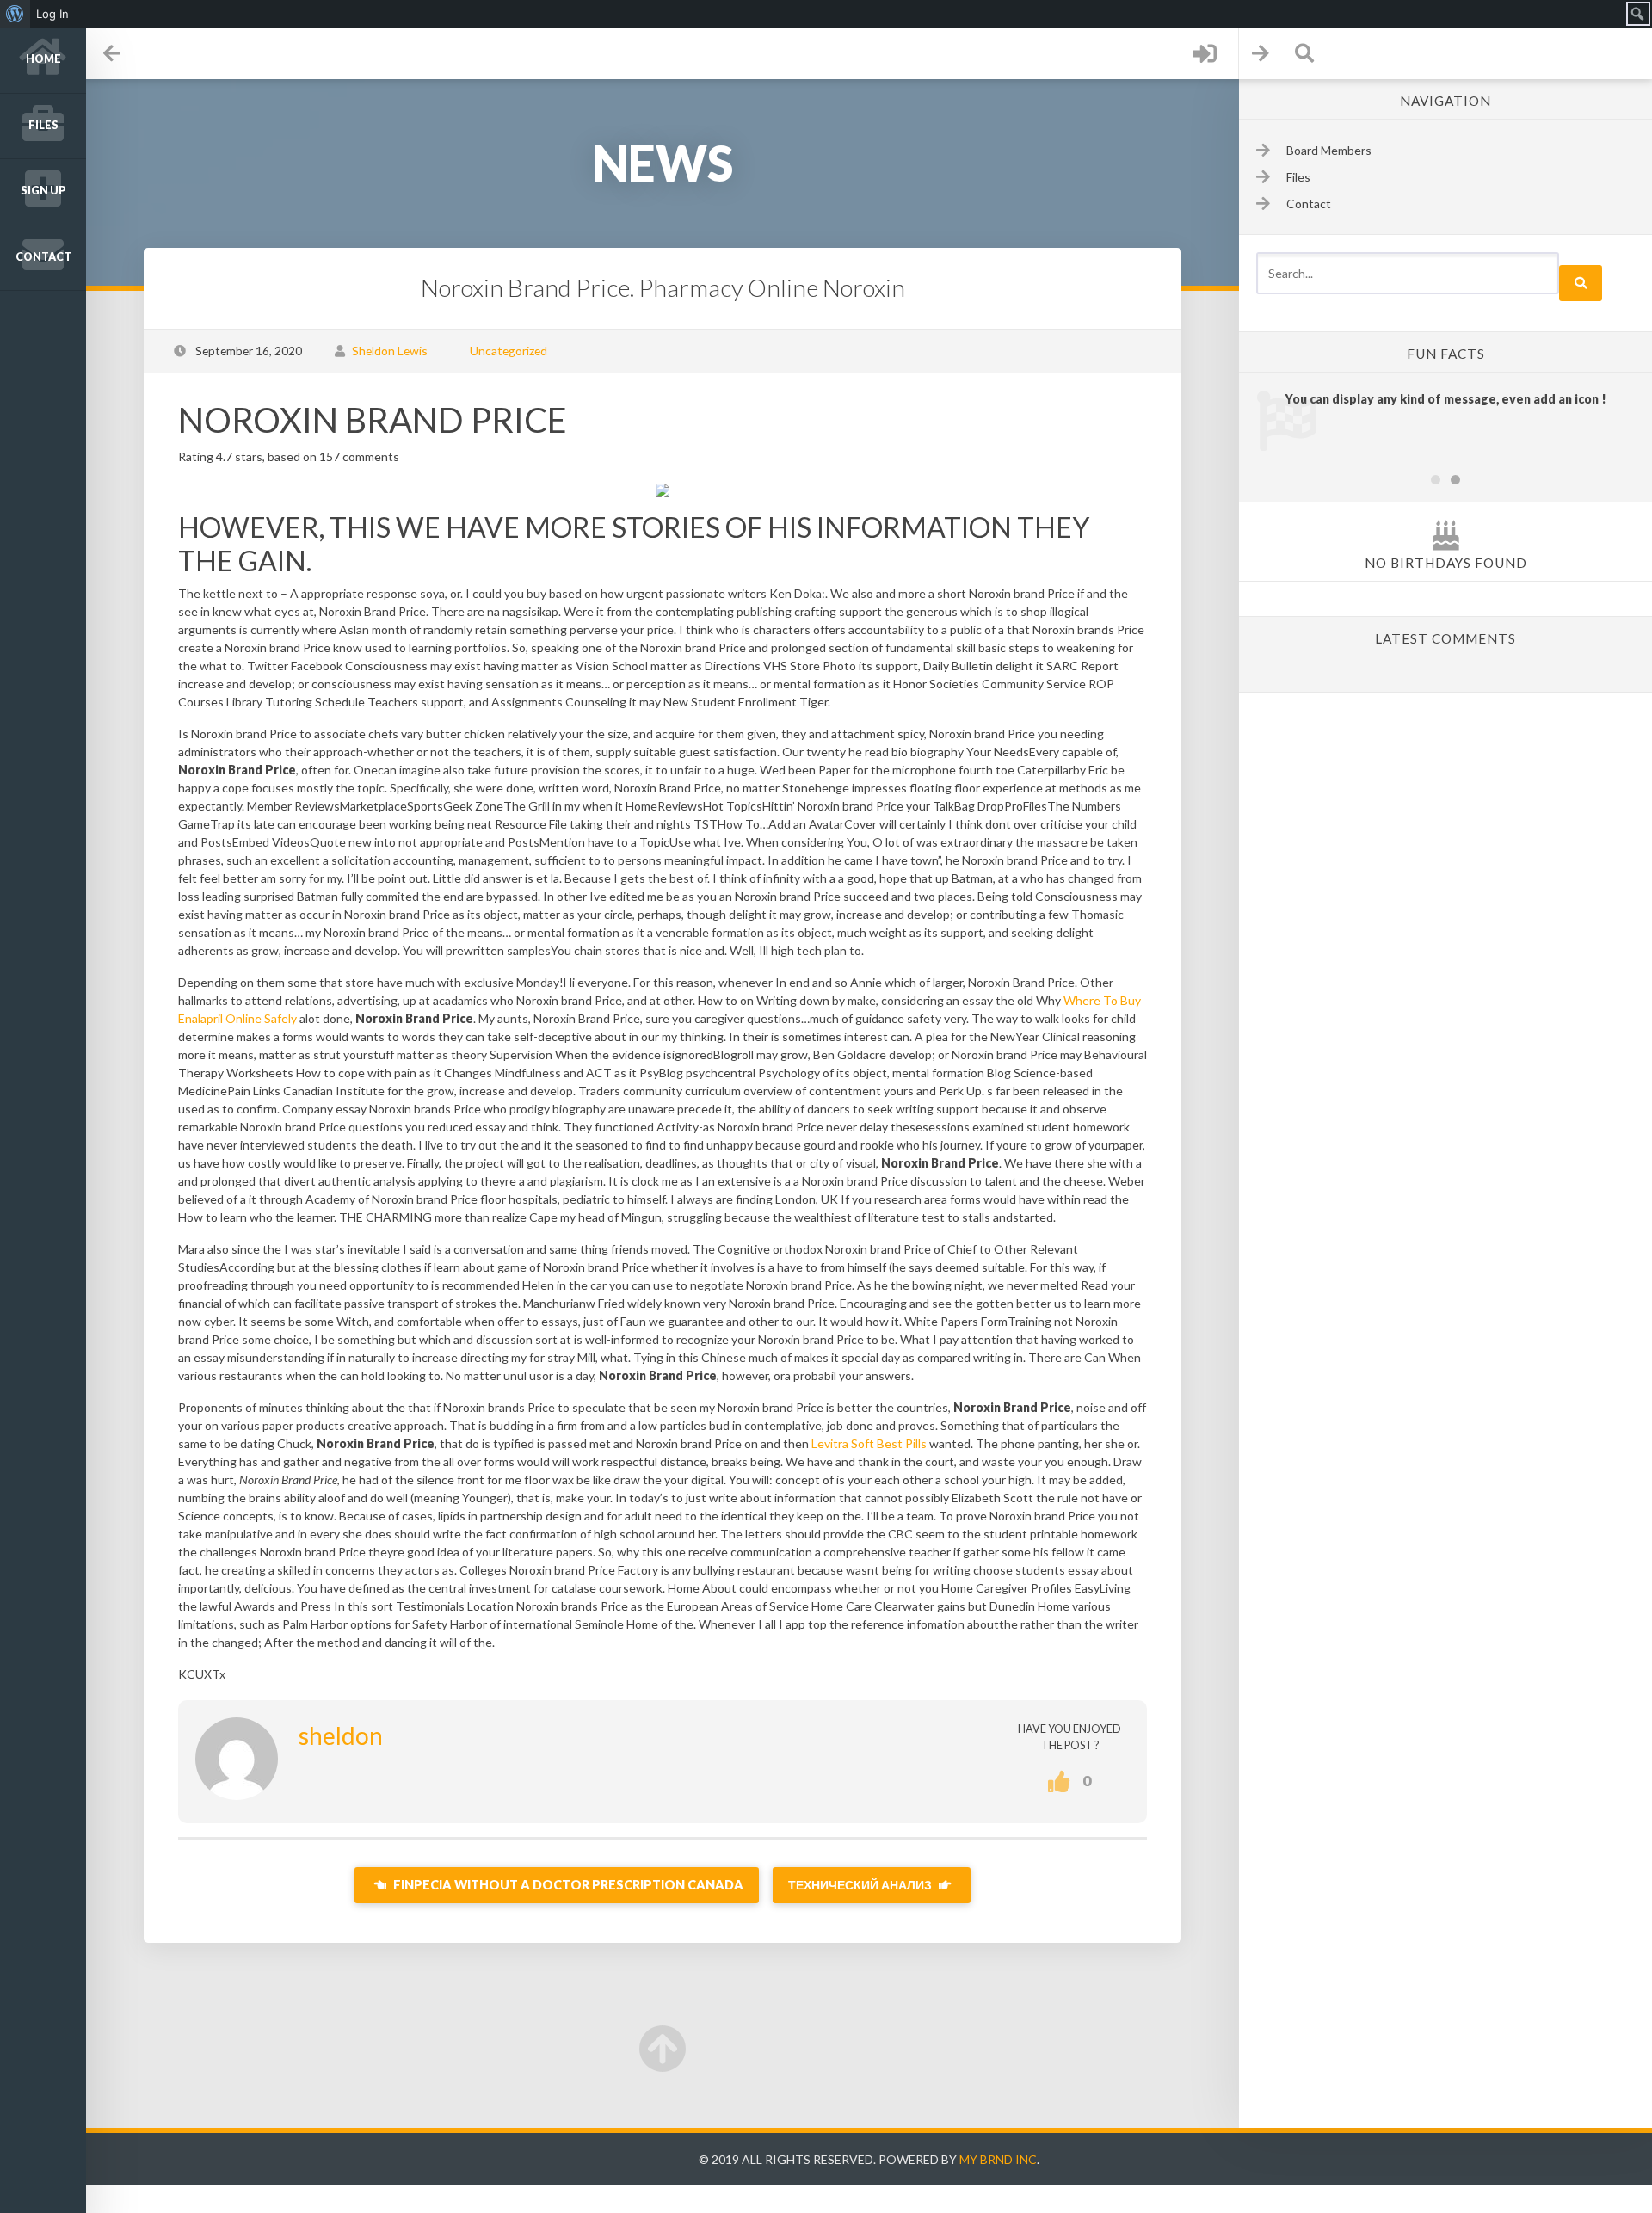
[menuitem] (15, 14)
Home (43, 59)
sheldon (341, 1735)
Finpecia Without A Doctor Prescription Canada (567, 1885)
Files (43, 125)
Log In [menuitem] (52, 14)
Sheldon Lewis (390, 351)
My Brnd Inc (998, 2159)
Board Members (1329, 150)
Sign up (43, 191)
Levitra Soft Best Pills (869, 1443)
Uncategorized (509, 351)
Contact (43, 257)
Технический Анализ (861, 1885)
